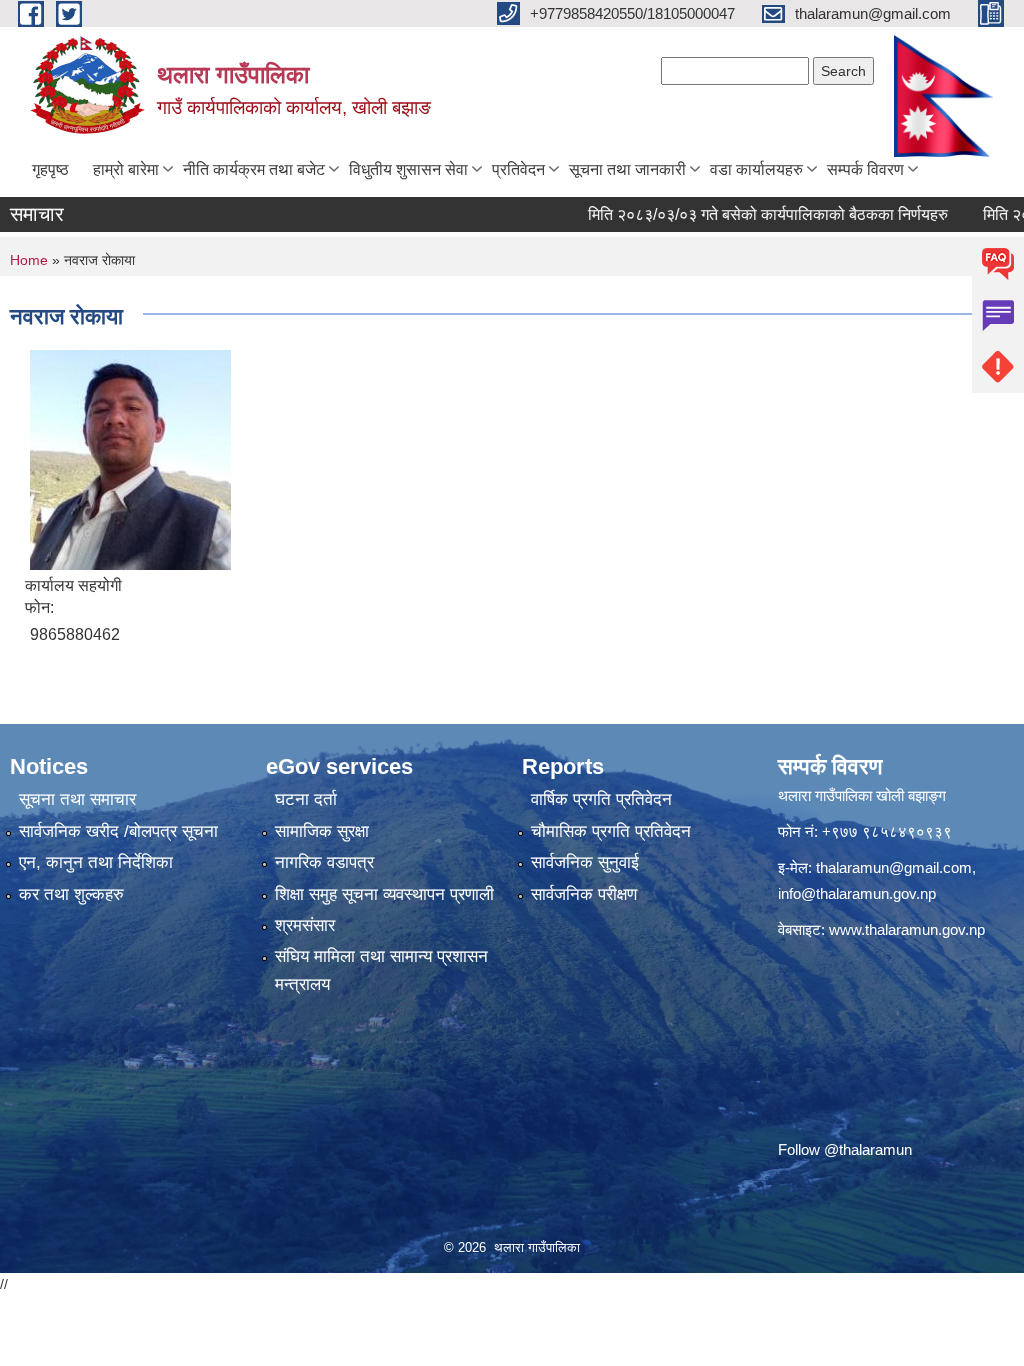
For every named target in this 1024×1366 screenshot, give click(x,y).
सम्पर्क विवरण (865, 169)
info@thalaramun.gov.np (857, 893)
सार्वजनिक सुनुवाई (585, 862)
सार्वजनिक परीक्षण (584, 894)
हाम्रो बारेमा (126, 169)
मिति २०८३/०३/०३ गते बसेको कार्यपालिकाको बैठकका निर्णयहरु (740, 214)
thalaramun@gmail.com (894, 867)
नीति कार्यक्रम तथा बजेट (254, 169)
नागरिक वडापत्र (324, 862)
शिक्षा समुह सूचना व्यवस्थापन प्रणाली (384, 894)
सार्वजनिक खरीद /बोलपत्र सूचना (118, 831)
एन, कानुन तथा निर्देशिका (96, 862)
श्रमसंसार (305, 925)
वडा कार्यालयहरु (756, 169)
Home (29, 260)
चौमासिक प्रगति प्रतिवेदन (611, 831)
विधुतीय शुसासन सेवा (408, 169)
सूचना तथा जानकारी (627, 169)
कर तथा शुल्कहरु (71, 894)
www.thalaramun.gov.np (907, 929)
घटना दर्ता (306, 799)
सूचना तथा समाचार (77, 799)
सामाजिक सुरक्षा (322, 831)
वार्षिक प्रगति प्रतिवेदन (601, 799)
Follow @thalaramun (845, 1149)
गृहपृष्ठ (50, 169)
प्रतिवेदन (518, 169)
